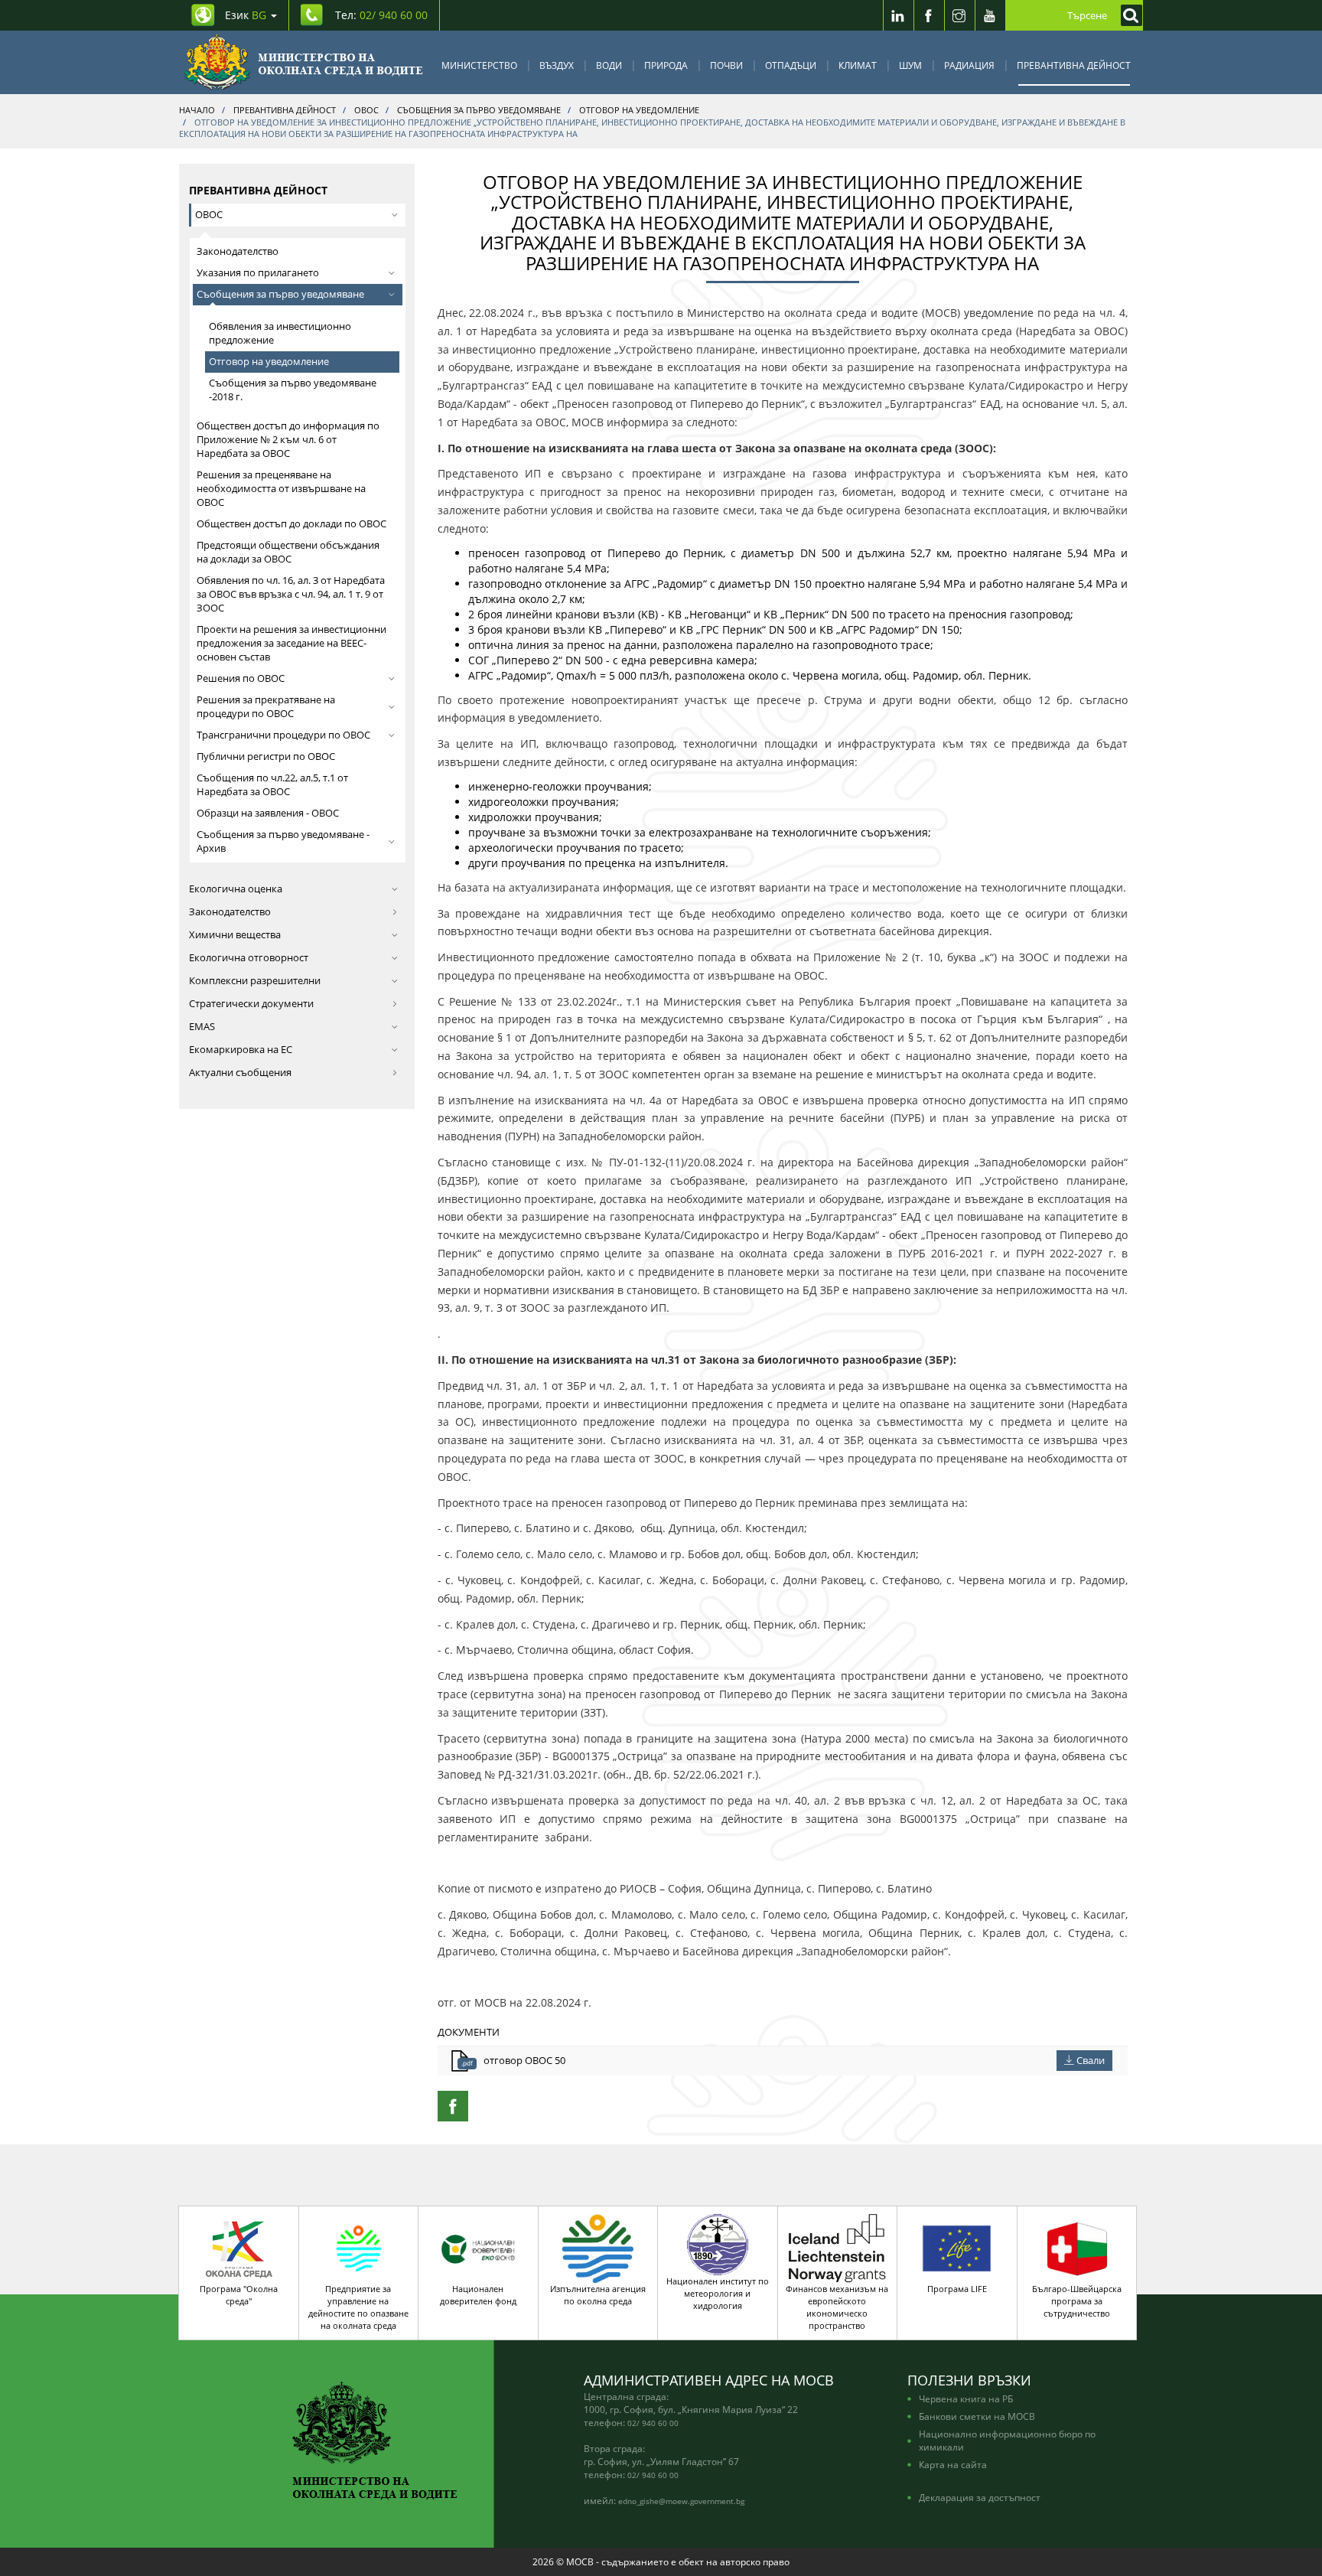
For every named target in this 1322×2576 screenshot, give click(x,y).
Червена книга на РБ (966, 2398)
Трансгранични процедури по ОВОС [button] (283, 735)
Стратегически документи (251, 1004)
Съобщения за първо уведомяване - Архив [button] (283, 841)
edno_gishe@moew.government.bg (681, 2501)
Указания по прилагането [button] (258, 273)
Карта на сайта (953, 2464)
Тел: (381, 15)
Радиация (969, 65)
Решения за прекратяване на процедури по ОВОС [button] (266, 707)
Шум (910, 65)
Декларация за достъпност (980, 2497)
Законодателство (238, 251)
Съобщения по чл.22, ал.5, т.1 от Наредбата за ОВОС (272, 785)
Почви (726, 65)
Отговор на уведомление (269, 362)
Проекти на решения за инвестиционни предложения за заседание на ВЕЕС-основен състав (291, 643)
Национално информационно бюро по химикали (1007, 2440)
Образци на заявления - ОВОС (268, 813)
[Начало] (303, 62)
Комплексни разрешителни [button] (255, 981)
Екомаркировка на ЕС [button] (241, 1050)
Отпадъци (791, 65)
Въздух (557, 65)
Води (609, 65)
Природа (666, 65)
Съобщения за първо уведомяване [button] (280, 294)
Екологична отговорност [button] (249, 958)
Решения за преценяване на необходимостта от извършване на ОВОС (281, 489)
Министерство (479, 65)
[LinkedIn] (898, 15)
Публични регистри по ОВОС (266, 756)
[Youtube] (990, 15)
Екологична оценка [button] (236, 889)
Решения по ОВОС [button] (241, 678)
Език (246, 15)
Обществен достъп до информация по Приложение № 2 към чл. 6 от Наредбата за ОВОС (288, 440)
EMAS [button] (202, 1027)
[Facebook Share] (453, 2106)
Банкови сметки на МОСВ (977, 2416)
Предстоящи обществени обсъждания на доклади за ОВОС (288, 552)
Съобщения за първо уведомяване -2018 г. (293, 390)
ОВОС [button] (209, 215)
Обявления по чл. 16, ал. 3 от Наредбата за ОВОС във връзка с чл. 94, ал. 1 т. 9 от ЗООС (291, 594)
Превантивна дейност (1074, 65)
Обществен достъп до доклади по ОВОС (291, 524)
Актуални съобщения (240, 1073)
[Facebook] (929, 15)
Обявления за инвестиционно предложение (280, 333)
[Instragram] (959, 15)
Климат (858, 65)
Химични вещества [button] (235, 935)
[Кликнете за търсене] (1128, 15)
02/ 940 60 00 (653, 2423)
